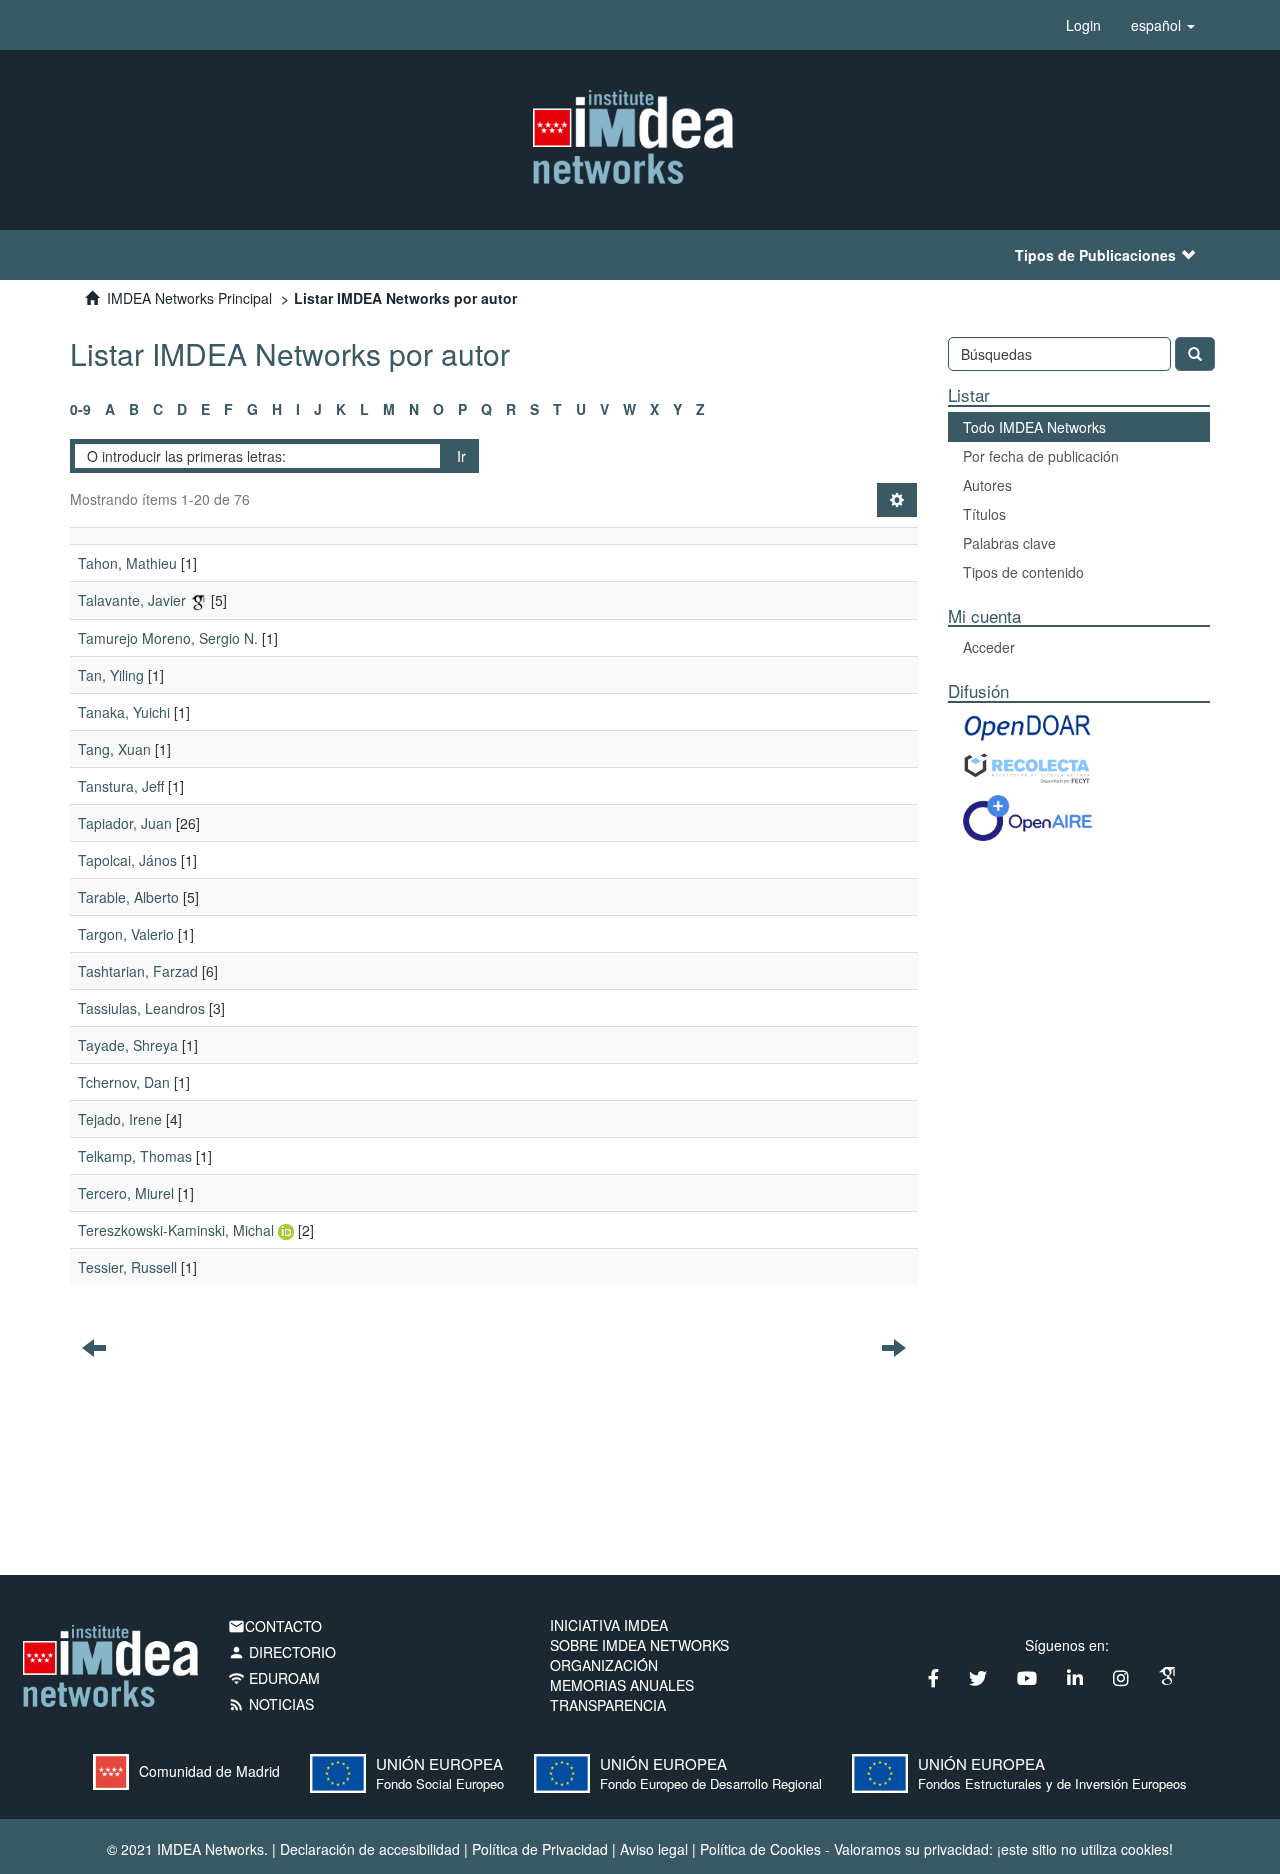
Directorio (282, 1652)
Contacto (275, 1626)
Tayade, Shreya (128, 1045)
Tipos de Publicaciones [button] (1095, 255)
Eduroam (274, 1678)
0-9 (80, 409)
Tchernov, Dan (124, 1082)
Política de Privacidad (540, 1849)
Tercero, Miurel (126, 1193)
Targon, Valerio (126, 934)
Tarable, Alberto (128, 897)
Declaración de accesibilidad (370, 1849)
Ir (461, 456)
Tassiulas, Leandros (141, 1008)
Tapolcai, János (127, 860)
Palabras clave (1009, 543)
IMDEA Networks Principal (189, 298)
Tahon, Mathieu (127, 563)
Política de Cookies (760, 1849)
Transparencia (608, 1705)
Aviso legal (654, 1849)
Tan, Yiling (111, 675)
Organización (604, 1665)
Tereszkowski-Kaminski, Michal (176, 1230)
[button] (1163, 25)
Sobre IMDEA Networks (639, 1645)
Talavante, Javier (132, 600)
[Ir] (1195, 354)
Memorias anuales (622, 1685)
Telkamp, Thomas (135, 1156)
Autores (987, 485)
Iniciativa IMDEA (609, 1625)
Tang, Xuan (114, 749)
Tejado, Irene (120, 1119)
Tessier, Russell (127, 1267)
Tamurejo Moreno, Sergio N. (168, 638)
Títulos (984, 514)
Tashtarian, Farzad (138, 971)
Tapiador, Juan (125, 823)
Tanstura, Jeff (121, 786)
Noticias (271, 1704)
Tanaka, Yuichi (124, 712)
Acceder (989, 647)
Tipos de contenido (1023, 572)
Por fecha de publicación (1041, 456)
